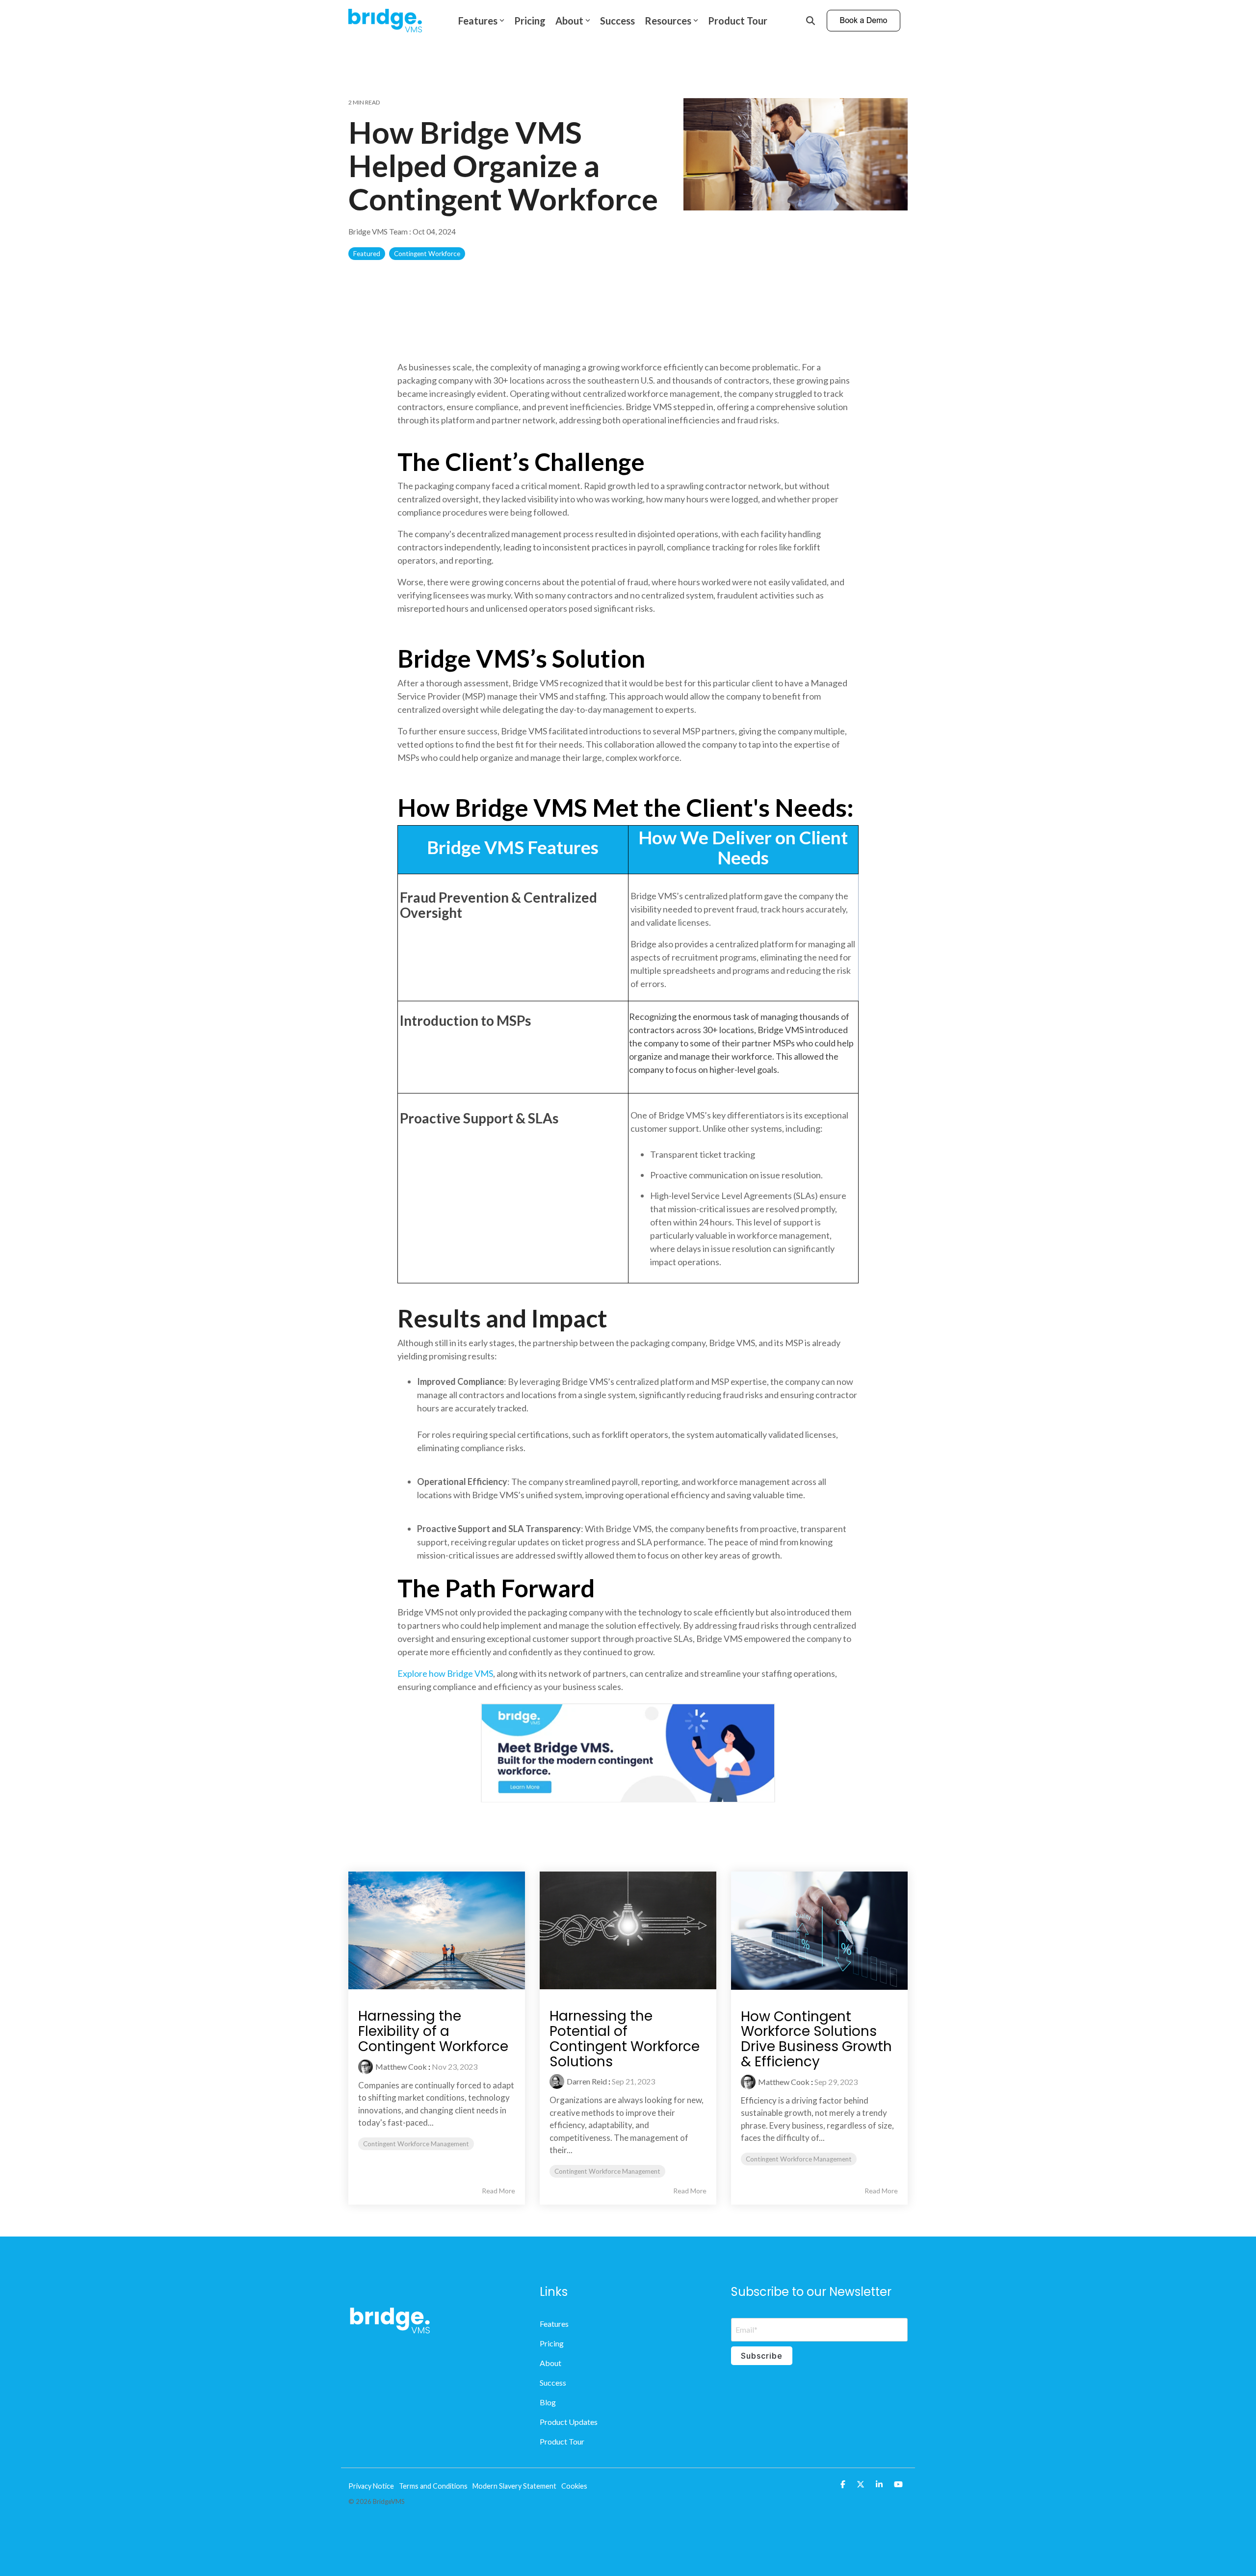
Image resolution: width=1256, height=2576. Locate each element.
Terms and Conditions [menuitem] (433, 2486)
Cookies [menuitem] (574, 2486)
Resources (668, 21)
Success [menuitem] (553, 2382)
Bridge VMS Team (379, 232)
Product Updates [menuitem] (569, 2422)
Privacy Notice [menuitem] (371, 2486)
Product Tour (738, 21)
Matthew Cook (401, 2067)
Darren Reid (587, 2081)
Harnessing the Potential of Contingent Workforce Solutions (625, 2039)
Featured (367, 254)
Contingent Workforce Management (416, 2144)
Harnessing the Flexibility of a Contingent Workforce (433, 2031)
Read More (498, 2191)
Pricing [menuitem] (552, 2343)
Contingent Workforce (427, 254)
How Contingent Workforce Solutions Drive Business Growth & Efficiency (816, 2039)
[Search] (811, 21)
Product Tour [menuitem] (562, 2441)
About (569, 21)
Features (478, 21)
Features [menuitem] (554, 2324)
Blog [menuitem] (548, 2402)
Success (617, 21)
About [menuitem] (550, 2363)
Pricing (530, 21)
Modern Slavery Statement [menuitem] (514, 2486)
